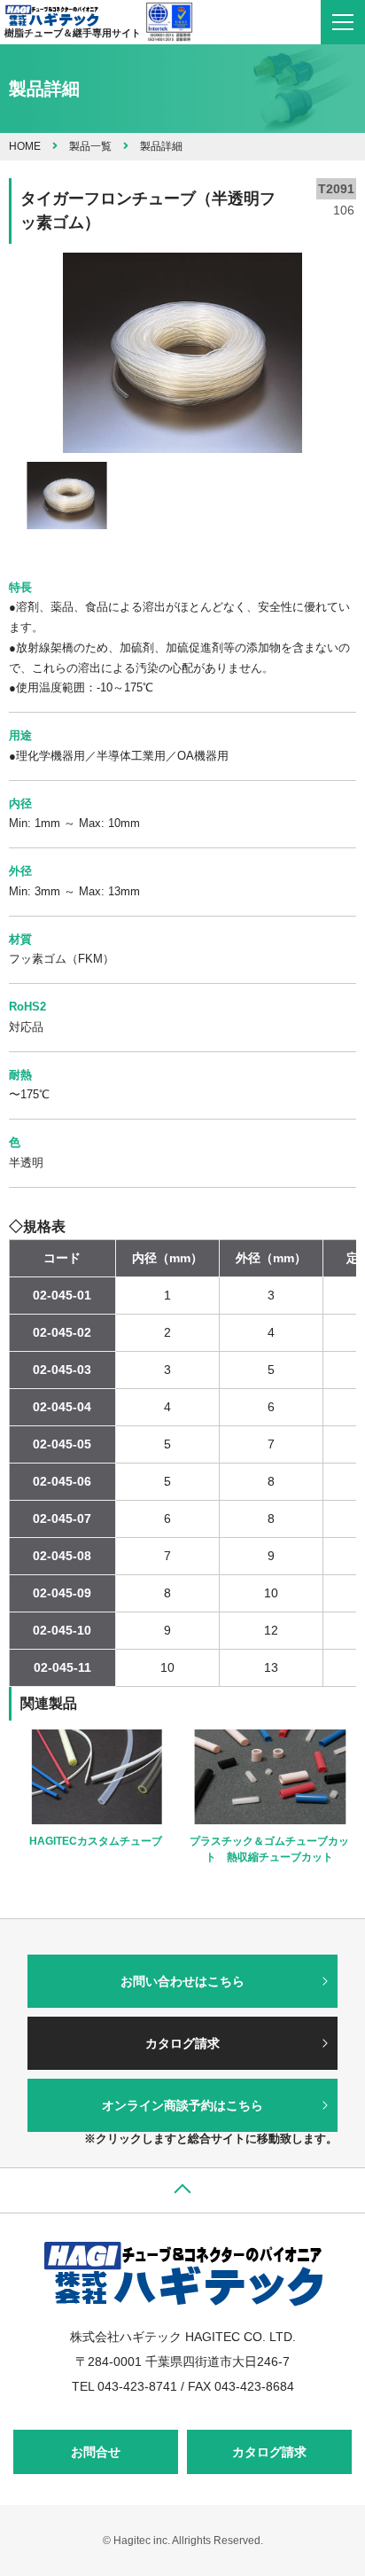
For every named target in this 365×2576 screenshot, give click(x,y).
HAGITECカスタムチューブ (96, 1841)
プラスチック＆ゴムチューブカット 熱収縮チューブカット (269, 1849)
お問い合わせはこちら (182, 1981)
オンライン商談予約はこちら (182, 2105)
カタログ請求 (182, 2043)
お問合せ (96, 2452)
